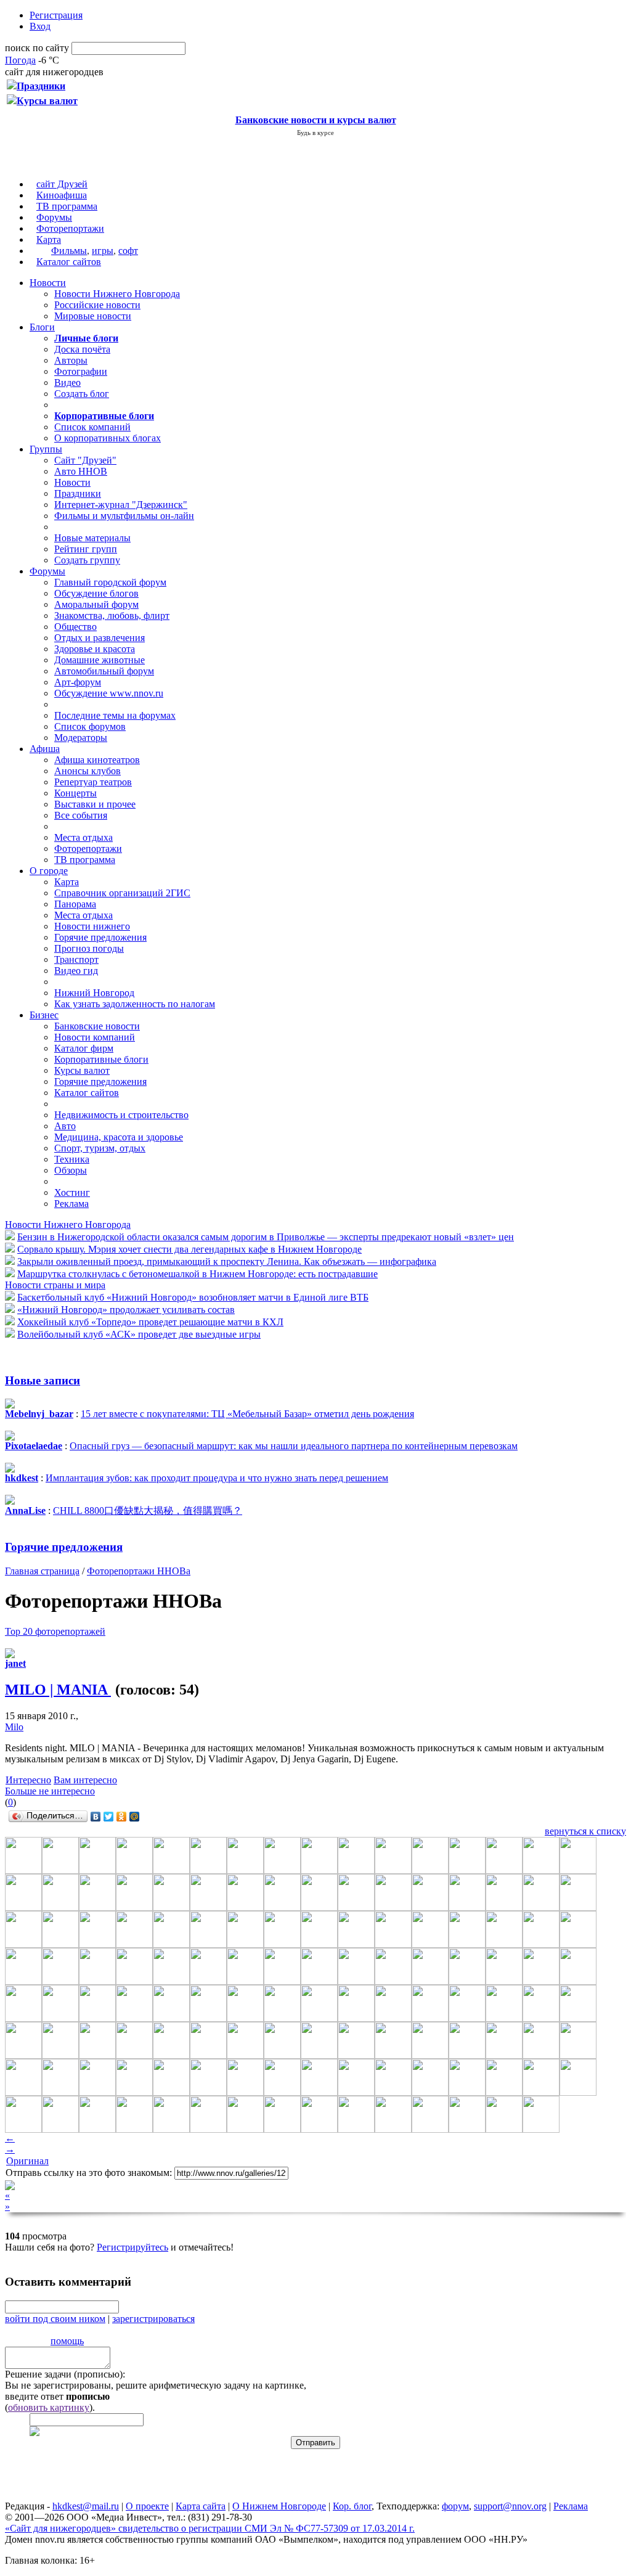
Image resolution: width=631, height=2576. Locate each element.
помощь (67, 2341)
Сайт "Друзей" (85, 460)
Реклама (71, 1204)
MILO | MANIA (58, 1690)
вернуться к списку (585, 1831)
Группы (46, 449)
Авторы (71, 360)
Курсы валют (82, 1070)
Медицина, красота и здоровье (119, 1137)
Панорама (75, 904)
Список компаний (92, 427)
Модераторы (81, 738)
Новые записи (43, 1380)
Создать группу (87, 560)
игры (103, 251)
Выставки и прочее (95, 804)
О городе (49, 871)
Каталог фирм (84, 1048)
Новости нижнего (92, 926)
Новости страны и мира (55, 1285)
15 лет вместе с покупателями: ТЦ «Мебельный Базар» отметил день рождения (247, 1414)
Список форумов (90, 726)
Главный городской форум (110, 582)
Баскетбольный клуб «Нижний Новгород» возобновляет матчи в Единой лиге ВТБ (193, 1297)
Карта (49, 239)
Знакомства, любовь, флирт (112, 615)
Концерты (75, 793)
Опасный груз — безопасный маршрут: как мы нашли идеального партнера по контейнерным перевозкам (294, 1446)
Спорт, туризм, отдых (100, 1148)
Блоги (42, 327)
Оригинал (27, 2161)
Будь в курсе (315, 133)
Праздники (78, 493)
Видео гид (76, 971)
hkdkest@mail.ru (86, 2506)
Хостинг (72, 1192)
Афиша (45, 749)
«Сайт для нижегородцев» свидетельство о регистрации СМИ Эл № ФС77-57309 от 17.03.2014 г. (210, 2528)
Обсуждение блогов (96, 593)
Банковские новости (97, 1026)
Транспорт (76, 959)
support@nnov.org (510, 2506)
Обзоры (71, 1170)
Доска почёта (82, 349)
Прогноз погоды (89, 948)
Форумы (54, 217)
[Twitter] (109, 1817)
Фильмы (69, 251)
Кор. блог (352, 2506)
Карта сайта (201, 2506)
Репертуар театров (93, 782)
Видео (67, 382)
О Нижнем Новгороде (279, 2506)
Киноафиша (62, 195)
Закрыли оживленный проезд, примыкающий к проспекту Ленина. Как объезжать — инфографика (227, 1261)
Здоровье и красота (95, 649)
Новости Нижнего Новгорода (117, 294)
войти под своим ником (55, 2319)
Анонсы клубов (88, 771)
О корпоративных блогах (108, 438)
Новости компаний (95, 1037)
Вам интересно (85, 1780)
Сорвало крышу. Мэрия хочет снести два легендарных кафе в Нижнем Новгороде (189, 1249)
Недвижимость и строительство (121, 1115)
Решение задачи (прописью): (65, 2374)
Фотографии (81, 371)
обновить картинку (49, 2407)
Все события (81, 815)
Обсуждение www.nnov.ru (109, 693)
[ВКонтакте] (96, 1817)
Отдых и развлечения (100, 638)
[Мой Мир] (135, 1817)
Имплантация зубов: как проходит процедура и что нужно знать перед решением (217, 1478)
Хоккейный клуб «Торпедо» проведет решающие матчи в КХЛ (150, 1322)
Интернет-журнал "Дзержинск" (121, 505)
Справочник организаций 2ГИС (122, 893)
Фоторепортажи (70, 228)
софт (128, 251)
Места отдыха (83, 837)
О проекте (147, 2506)
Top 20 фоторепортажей (55, 1631)
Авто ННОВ (81, 471)
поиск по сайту (37, 48)
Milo (14, 1727)
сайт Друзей (62, 184)
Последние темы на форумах (115, 715)
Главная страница (42, 1571)
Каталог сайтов (69, 262)
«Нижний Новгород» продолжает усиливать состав (126, 1310)
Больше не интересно (50, 1791)
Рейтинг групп (86, 549)
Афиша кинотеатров (97, 760)
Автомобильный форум (104, 671)
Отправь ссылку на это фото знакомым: (89, 2173)
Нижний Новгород (94, 993)
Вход (40, 26)
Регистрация (56, 15)
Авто (65, 1126)
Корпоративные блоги (101, 1059)
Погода (20, 60)
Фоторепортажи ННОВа (139, 1571)
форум (455, 2506)
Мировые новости (93, 316)
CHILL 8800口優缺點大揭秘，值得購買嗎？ (148, 1511)
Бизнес (44, 1015)
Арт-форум (78, 682)
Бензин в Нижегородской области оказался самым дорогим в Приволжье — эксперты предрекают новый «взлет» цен (266, 1237)
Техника (72, 1159)
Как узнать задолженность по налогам (135, 1004)
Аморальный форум (96, 604)
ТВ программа (67, 206)
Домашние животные (100, 660)
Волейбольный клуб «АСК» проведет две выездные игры (139, 1334)
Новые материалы (92, 538)
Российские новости (97, 305)
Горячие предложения (100, 937)
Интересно (28, 1780)
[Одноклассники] (122, 1817)
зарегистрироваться (153, 2319)
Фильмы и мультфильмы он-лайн (124, 516)
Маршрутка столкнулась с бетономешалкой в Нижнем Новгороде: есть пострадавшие (197, 1274)
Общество (75, 627)
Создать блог (82, 394)
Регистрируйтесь (132, 2247)
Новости (48, 283)
